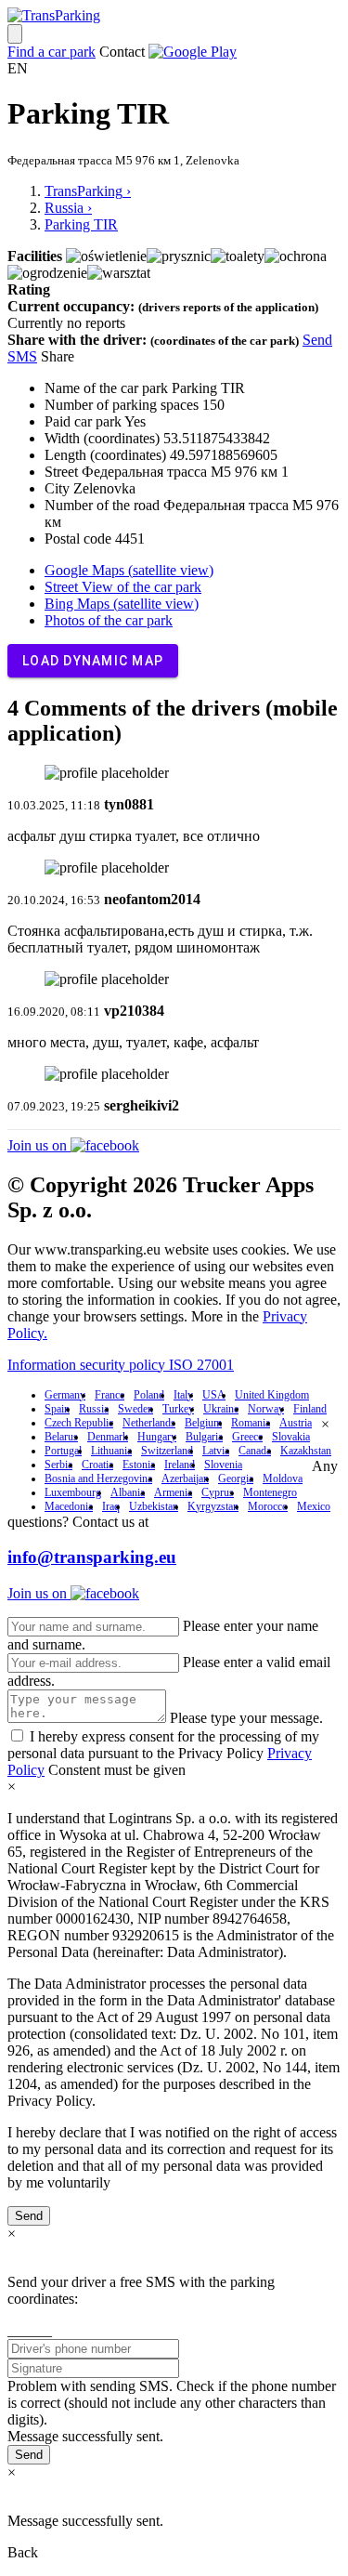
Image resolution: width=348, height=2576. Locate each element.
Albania (128, 1492)
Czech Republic (79, 1423)
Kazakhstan (306, 1451)
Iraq (111, 1506)
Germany (65, 1395)
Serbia (58, 1465)
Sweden (135, 1409)
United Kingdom (272, 1395)
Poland (149, 1395)
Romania (251, 1423)
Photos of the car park (109, 620)
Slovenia (223, 1465)
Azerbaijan (185, 1479)
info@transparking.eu (92, 1557)
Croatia (97, 1465)
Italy (183, 1395)
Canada (255, 1451)
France (110, 1395)
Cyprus (218, 1492)
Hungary (157, 1437)
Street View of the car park (123, 587)
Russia (94, 1409)
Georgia (236, 1479)
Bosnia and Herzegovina (98, 1479)
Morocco (268, 1506)
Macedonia (69, 1506)
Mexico (314, 1506)
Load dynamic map (93, 661)
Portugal (63, 1451)
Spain (57, 1409)
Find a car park (52, 52)
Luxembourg (73, 1492)
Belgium (203, 1423)
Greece (247, 1437)
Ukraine (221, 1409)
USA (214, 1395)
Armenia (173, 1492)
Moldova (283, 1479)
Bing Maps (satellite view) (122, 604)
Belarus (61, 1437)
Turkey (178, 1409)
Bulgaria (204, 1437)
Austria (296, 1423)
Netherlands (149, 1423)
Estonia (139, 1465)
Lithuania (111, 1451)
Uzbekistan (154, 1506)
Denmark (108, 1437)
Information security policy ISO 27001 (121, 1365)
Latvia (216, 1451)
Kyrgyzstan (213, 1506)
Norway (266, 1409)
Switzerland (167, 1451)
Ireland (180, 1465)
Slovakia (291, 1437)
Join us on (39, 1145)
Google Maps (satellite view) (129, 570)
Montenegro (270, 1492)
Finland (310, 1409)
